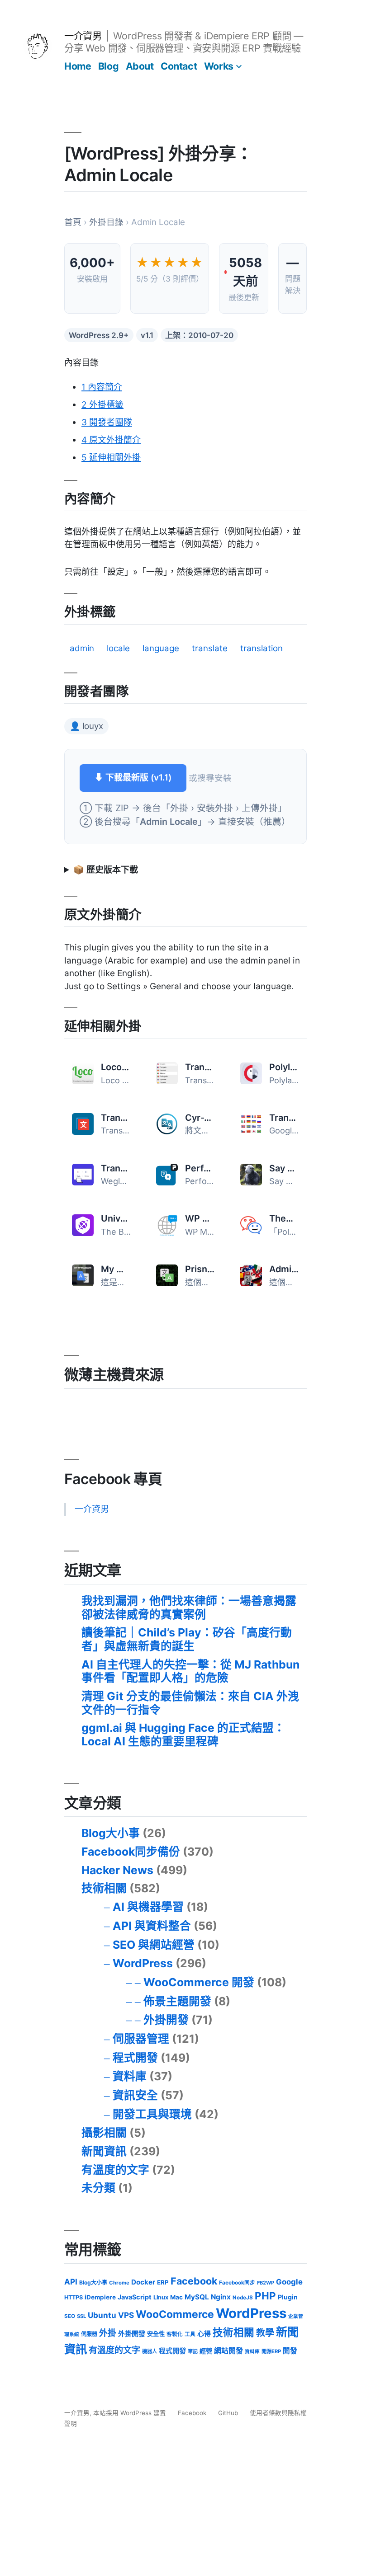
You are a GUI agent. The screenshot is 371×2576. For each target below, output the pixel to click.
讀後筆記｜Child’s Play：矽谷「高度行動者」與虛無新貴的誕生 (187, 1639)
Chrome (119, 2283)
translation (262, 648)
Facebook (194, 2281)
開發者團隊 (107, 422)
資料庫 (130, 2076)
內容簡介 (102, 387)
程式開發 (135, 2058)
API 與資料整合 (152, 1926)
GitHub (228, 2413)
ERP (163, 2282)
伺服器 (89, 2334)
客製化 (175, 2334)
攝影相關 (104, 2133)
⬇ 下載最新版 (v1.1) (133, 778)
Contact (179, 66)
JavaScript (135, 2297)
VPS (126, 2315)
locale (118, 648)
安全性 (156, 2334)
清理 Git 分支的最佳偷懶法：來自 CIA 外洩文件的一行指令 (190, 1703)
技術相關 (104, 1888)
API (71, 2282)
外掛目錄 (106, 222)
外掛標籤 (102, 405)
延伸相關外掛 (111, 458)
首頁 (73, 222)
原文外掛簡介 (111, 440)
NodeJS (243, 2298)
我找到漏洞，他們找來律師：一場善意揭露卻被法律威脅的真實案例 (189, 1608)
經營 (206, 2351)
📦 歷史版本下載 (106, 870)
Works (219, 66)
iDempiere (100, 2297)
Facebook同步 (237, 2283)
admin (82, 648)
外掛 (108, 2333)
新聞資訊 (104, 2151)
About (140, 66)
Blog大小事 (111, 1833)
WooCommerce (175, 2314)
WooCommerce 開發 (199, 1982)
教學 (265, 2333)
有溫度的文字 (115, 2170)
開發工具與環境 (152, 2114)
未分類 (98, 2188)
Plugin (288, 2297)
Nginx (221, 2297)
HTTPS (74, 2297)
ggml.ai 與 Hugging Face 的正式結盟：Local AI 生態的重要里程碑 (183, 1735)
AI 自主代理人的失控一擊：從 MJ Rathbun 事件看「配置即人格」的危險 (190, 1671)
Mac (176, 2297)
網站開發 (228, 2351)
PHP (265, 2296)
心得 (204, 2334)
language (161, 648)
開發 (290, 2351)
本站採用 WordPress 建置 (131, 2413)
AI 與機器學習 (148, 1907)
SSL (81, 2316)
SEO (70, 2316)
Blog (108, 66)
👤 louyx (86, 726)
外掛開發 (166, 2020)
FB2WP (266, 2283)
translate (210, 648)
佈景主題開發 (177, 2001)
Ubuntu (102, 2315)
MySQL (197, 2297)
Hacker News (117, 1870)
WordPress (143, 1963)
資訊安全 (135, 2095)
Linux (161, 2297)
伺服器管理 (141, 2039)
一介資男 (83, 36)
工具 (190, 2334)
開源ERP (271, 2351)
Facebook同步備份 (131, 1852)
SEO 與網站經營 (154, 1945)
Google (289, 2282)
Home (78, 66)
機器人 (150, 2351)
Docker (143, 2282)
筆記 (193, 2351)
